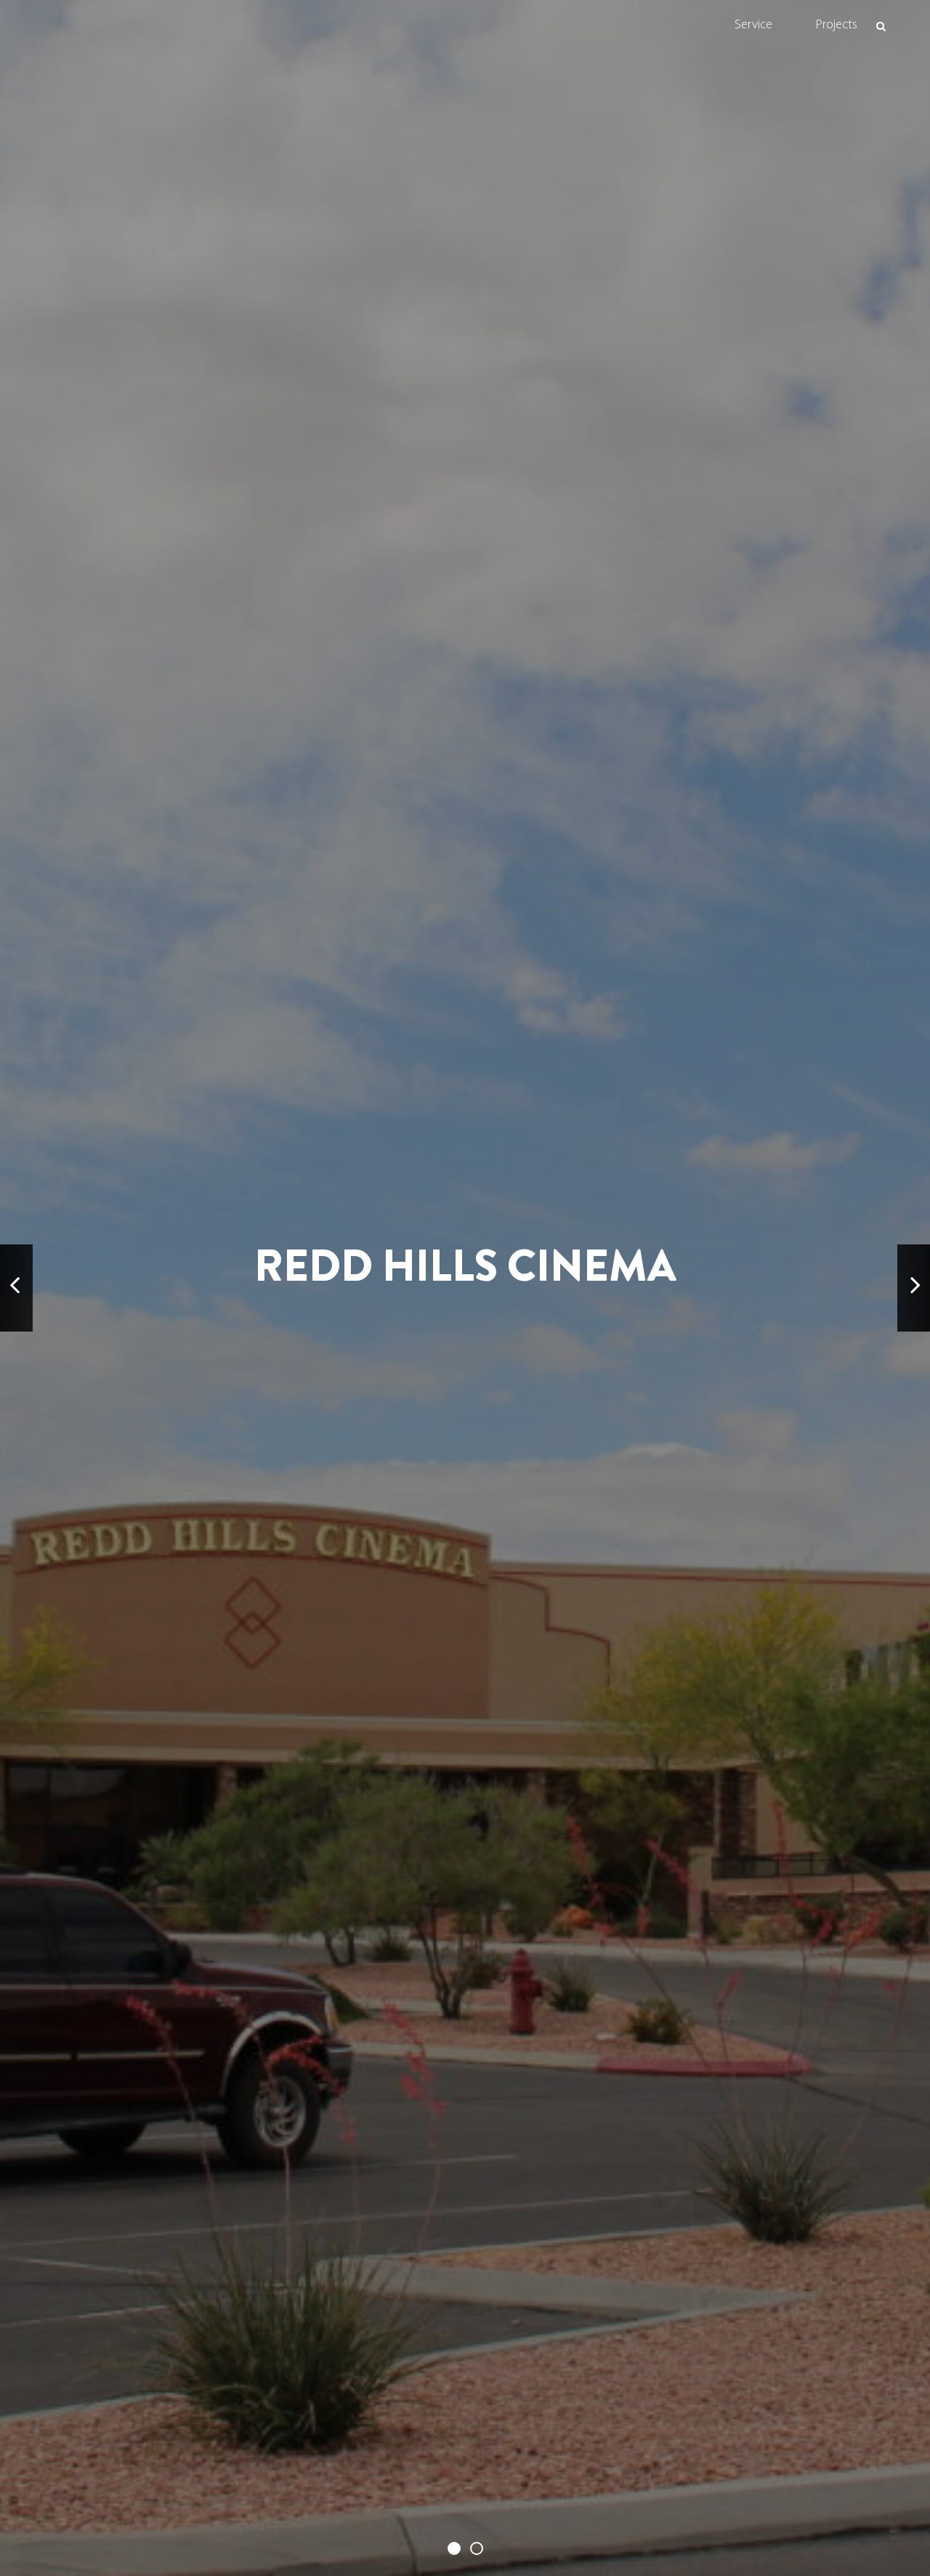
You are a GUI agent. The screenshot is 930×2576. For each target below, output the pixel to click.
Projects (837, 25)
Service (753, 25)
